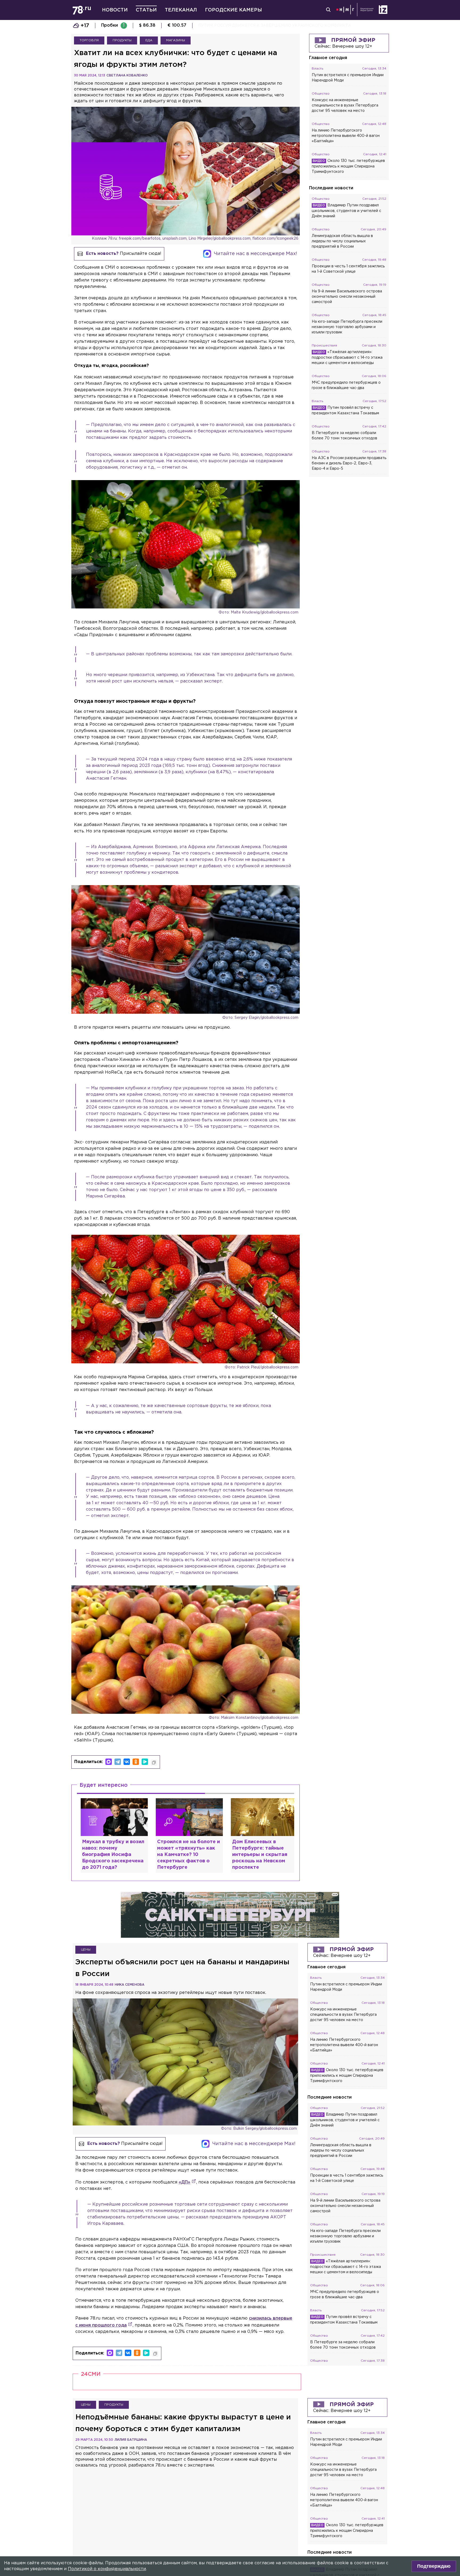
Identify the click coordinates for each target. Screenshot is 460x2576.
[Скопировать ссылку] (154, 1763)
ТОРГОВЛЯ (89, 40)
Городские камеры (233, 10)
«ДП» (184, 2182)
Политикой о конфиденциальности (107, 2569)
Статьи (146, 10)
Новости (115, 10)
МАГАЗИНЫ (176, 40)
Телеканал (181, 10)
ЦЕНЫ (86, 1950)
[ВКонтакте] (127, 1762)
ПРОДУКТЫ (122, 40)
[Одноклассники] (136, 1762)
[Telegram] (118, 1762)
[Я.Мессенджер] (145, 1762)
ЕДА (149, 40)
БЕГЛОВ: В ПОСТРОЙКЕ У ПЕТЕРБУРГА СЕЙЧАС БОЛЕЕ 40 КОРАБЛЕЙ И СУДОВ (280, 26)
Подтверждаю (434, 2566)
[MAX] (109, 1762)
